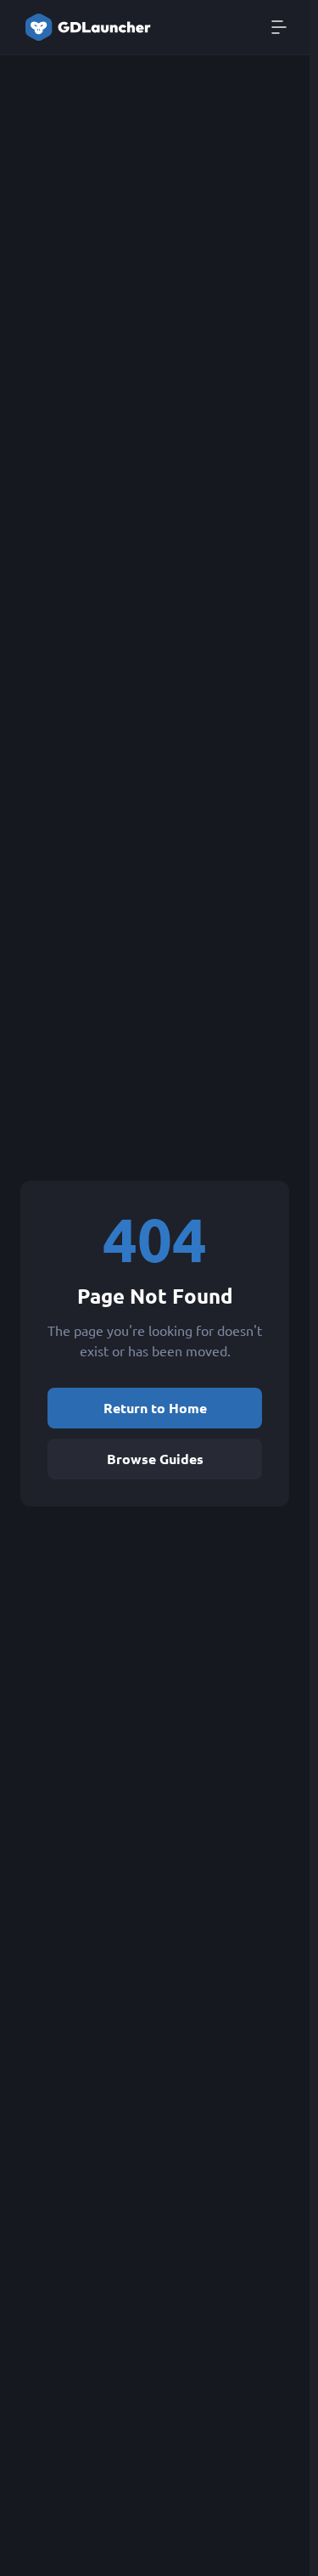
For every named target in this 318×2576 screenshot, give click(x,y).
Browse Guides (155, 1459)
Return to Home (155, 1408)
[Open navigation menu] (279, 27)
